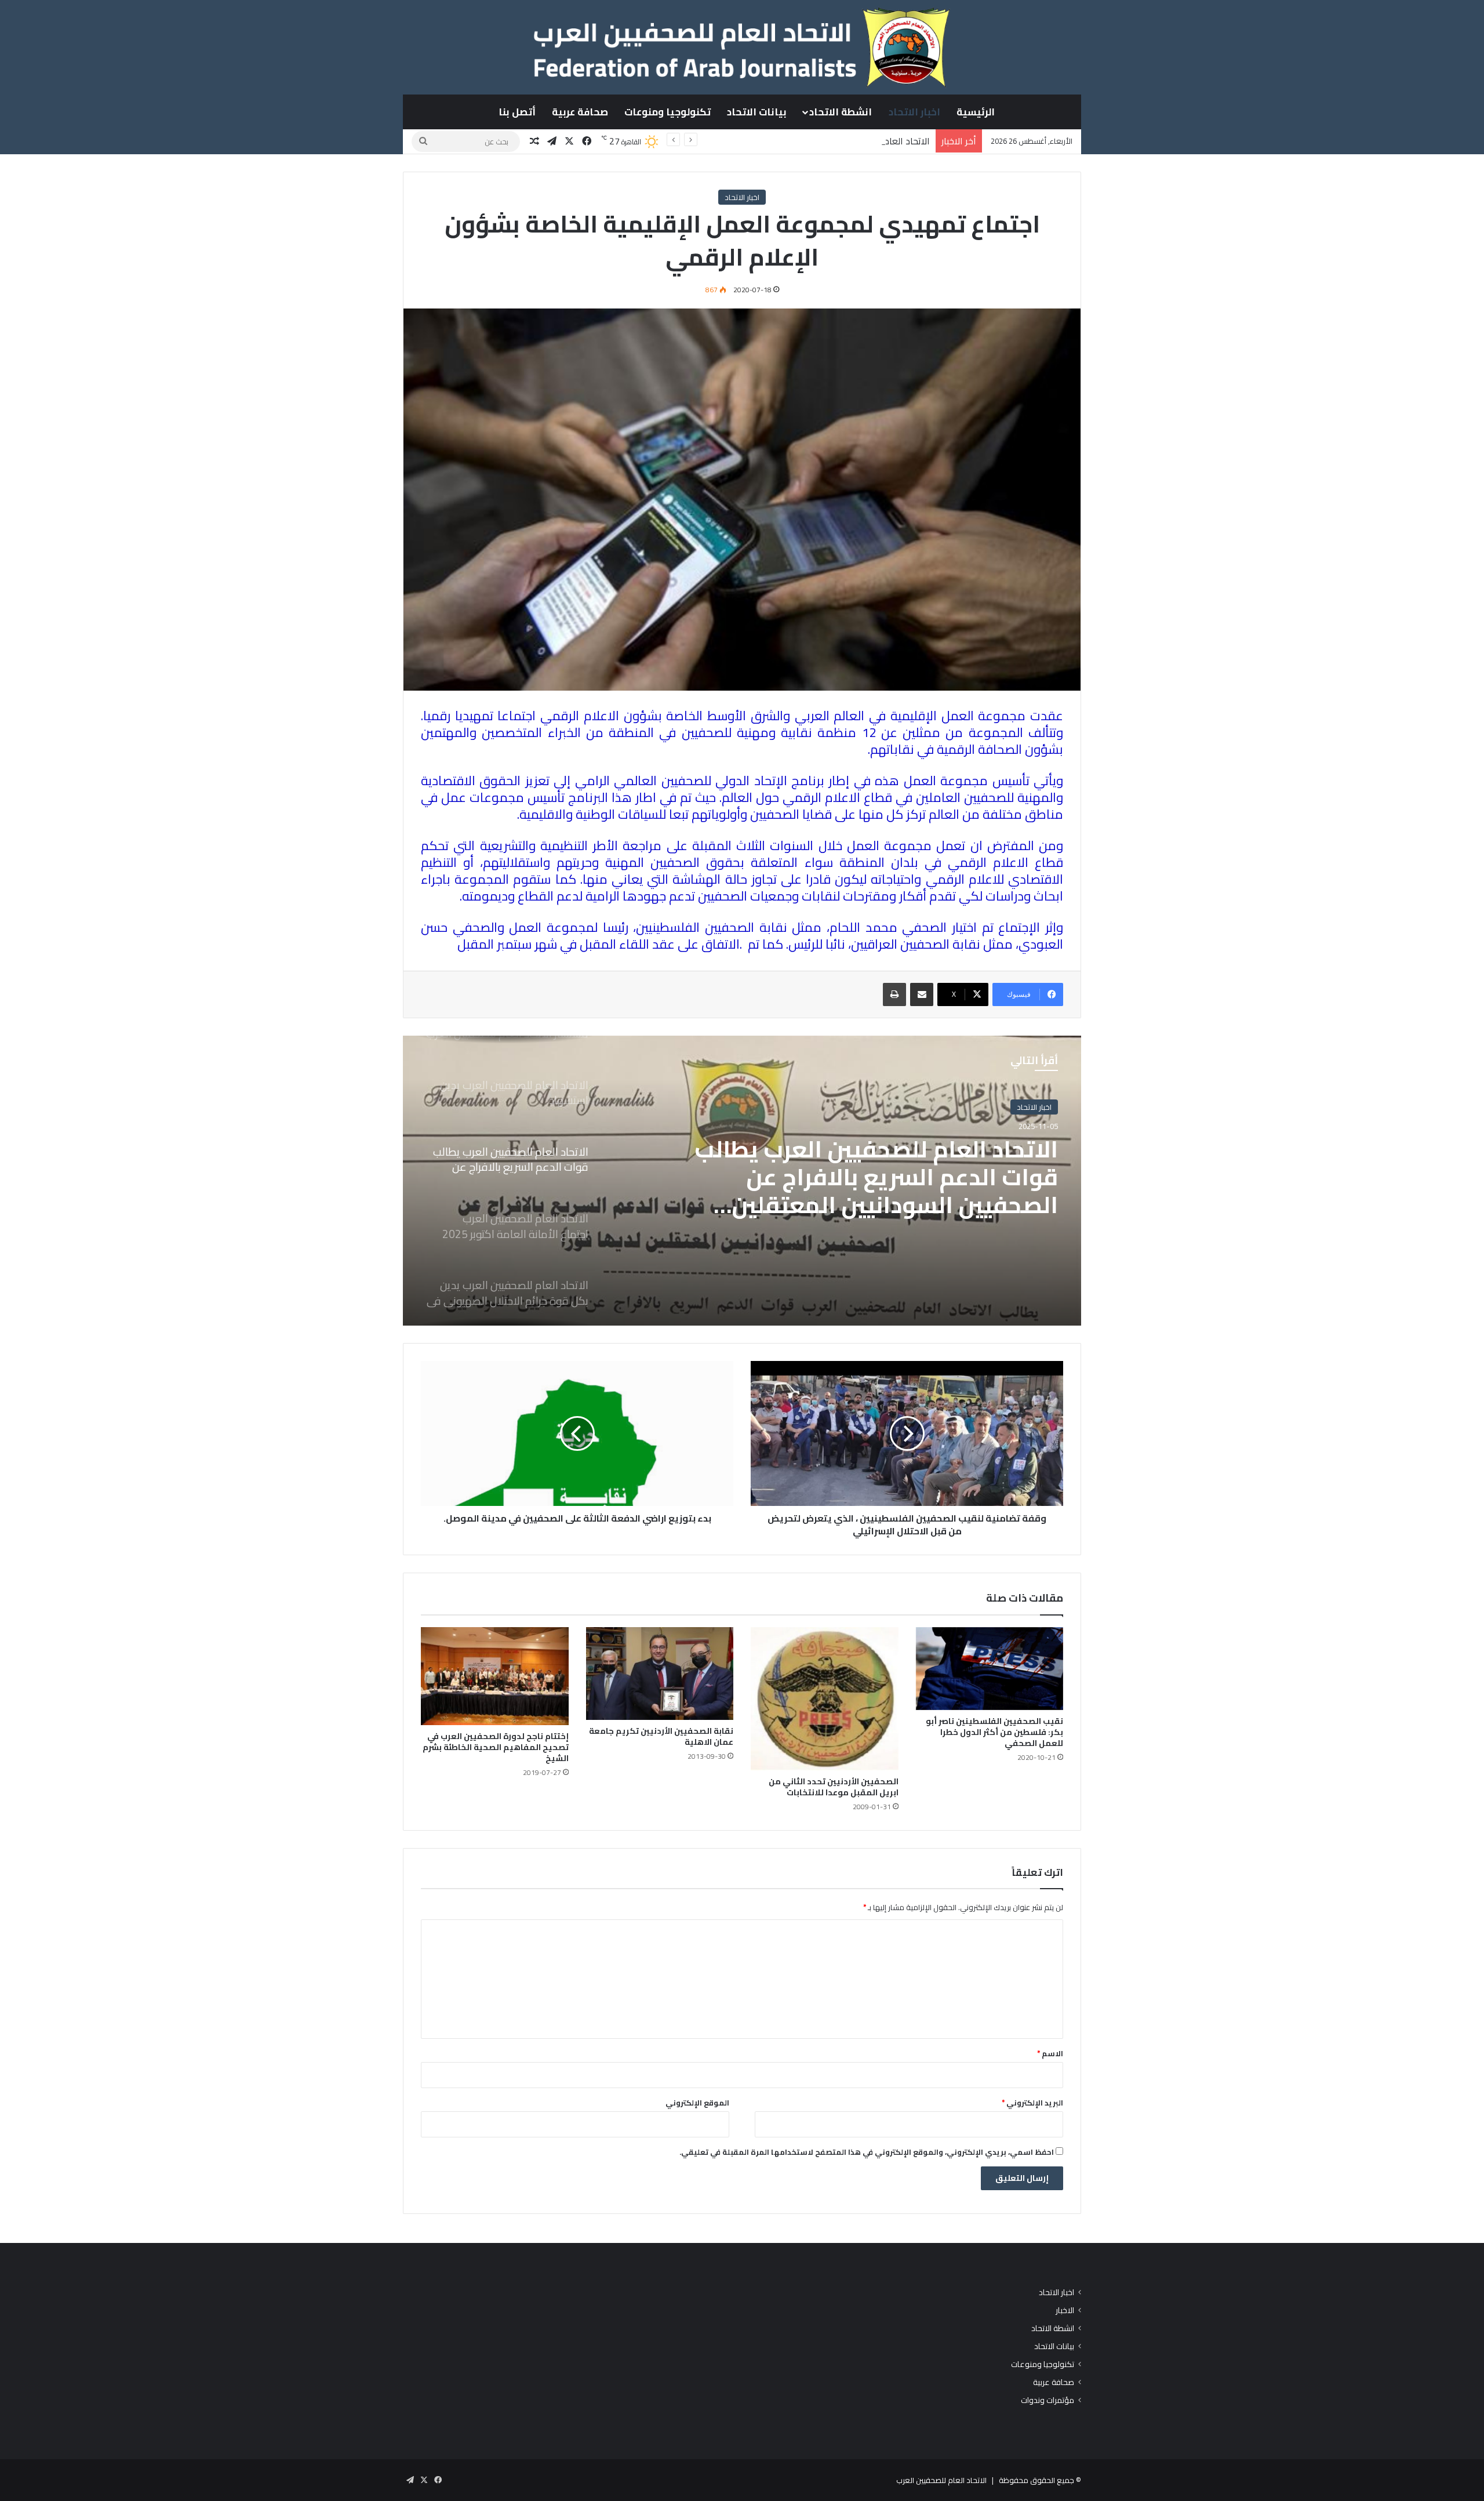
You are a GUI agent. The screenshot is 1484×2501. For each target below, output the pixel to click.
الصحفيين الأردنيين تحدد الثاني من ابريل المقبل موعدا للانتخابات (834, 1787)
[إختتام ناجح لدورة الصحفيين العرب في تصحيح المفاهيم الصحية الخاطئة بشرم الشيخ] (495, 1676)
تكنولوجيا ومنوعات (668, 112)
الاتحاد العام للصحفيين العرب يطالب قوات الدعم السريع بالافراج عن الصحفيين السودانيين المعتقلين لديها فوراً (725, 141)
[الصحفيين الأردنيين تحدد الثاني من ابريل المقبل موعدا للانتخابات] (825, 1699)
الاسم (1050, 2053)
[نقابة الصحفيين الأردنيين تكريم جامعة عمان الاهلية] (660, 1674)
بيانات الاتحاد (757, 112)
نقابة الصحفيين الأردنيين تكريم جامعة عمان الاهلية (661, 1736)
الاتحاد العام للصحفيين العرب (941, 2480)
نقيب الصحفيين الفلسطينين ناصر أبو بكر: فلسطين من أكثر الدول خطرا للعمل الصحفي (994, 1732)
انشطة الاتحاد (841, 112)
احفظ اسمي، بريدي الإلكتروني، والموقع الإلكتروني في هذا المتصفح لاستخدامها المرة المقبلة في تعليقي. (867, 2152)
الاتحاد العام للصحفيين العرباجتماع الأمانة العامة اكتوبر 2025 (889, 1163)
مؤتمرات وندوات (1047, 2400)
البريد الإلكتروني (1032, 2103)
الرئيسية (976, 112)
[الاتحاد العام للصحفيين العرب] (742, 47)
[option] (742, 1181)
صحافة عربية (580, 112)
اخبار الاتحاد (914, 112)
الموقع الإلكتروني (697, 2103)
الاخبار (1065, 2311)
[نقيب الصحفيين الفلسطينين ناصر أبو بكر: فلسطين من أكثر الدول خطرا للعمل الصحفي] (990, 1669)
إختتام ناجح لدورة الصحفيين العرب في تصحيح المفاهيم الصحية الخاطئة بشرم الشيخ (496, 1747)
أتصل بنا (517, 112)
